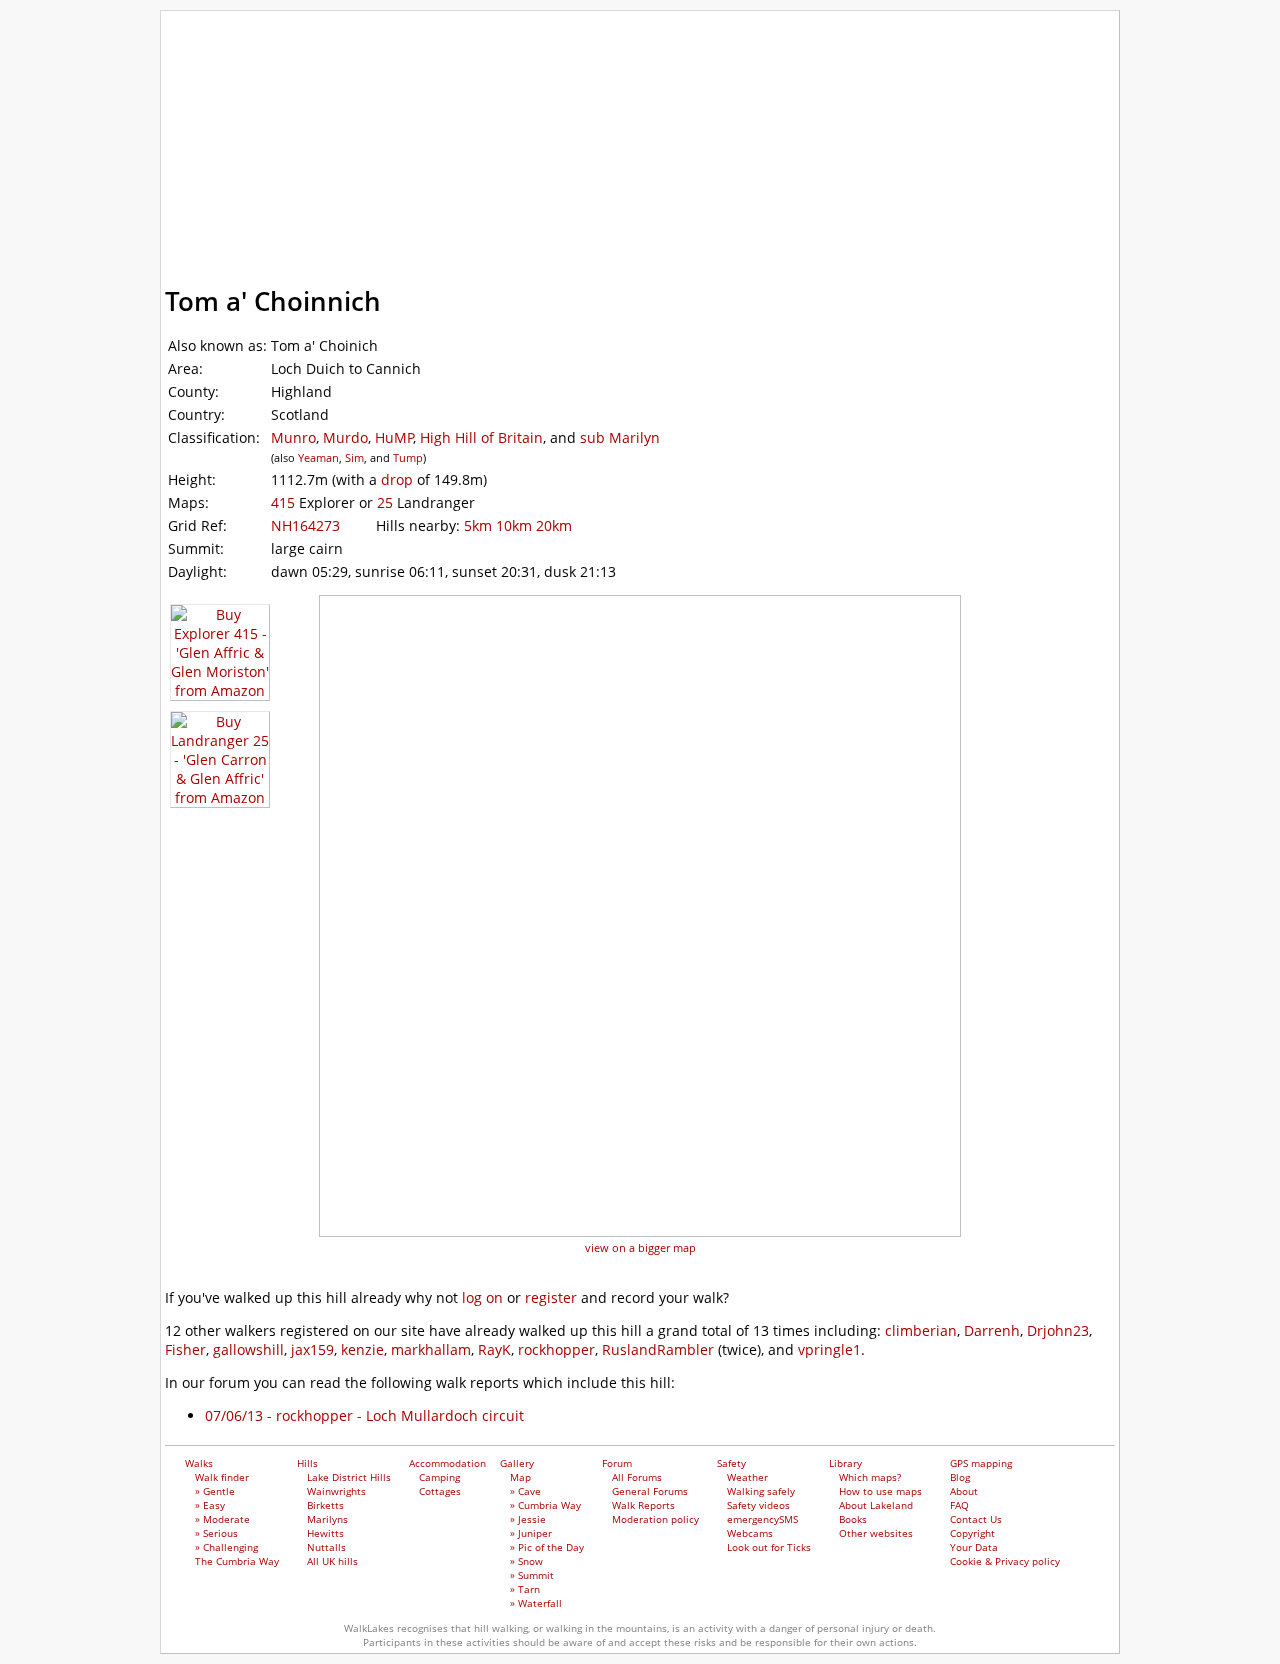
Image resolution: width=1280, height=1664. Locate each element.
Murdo (345, 437)
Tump (408, 457)
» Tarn (525, 1589)
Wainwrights (336, 1491)
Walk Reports (643, 1505)
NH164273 (305, 525)
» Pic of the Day (547, 1547)
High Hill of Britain (481, 437)
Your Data (974, 1547)
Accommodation (448, 193)
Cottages (440, 1491)
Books (853, 1519)
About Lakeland (876, 1505)
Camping (439, 1477)
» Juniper (531, 1533)
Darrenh (992, 1330)
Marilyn (634, 437)
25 (385, 502)
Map (520, 1477)
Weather (747, 1477)
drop (397, 479)
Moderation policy (655, 1519)
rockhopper (556, 1349)
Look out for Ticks (769, 1547)
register (551, 1297)
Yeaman (318, 457)
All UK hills (332, 1561)
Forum (692, 193)
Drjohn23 (1058, 1330)
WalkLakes (276, 39)
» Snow (526, 1561)
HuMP (394, 437)
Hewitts (325, 1533)
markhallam (431, 1349)
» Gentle (215, 1491)
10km (514, 525)
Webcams (750, 1533)
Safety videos (758, 1505)
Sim (354, 457)
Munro (293, 437)
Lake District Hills (349, 1477)
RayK (494, 1349)
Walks (234, 193)
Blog (960, 1477)
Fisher (185, 1349)
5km (478, 525)
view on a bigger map (640, 1247)
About (964, 1491)
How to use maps (880, 1491)
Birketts (325, 1505)
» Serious (216, 1533)
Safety (786, 193)
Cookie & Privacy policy (1005, 1561)
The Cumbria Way (237, 1561)
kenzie (362, 1349)
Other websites (876, 1533)
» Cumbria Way (545, 1505)
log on (482, 1297)
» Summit (532, 1575)
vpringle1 (829, 1349)
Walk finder (222, 1477)
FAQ (959, 1505)
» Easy (210, 1505)
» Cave (525, 1491)
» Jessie (528, 1519)
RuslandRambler (658, 1349)
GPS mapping (270, 240)
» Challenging (226, 1547)
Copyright (972, 1533)
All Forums (637, 1477)
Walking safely (761, 1491)
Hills (315, 193)
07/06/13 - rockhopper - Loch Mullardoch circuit (364, 1415)
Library (883, 193)
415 (283, 502)
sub (592, 437)
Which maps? (870, 1477)
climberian (921, 1330)
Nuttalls (326, 1547)
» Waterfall (536, 1603)
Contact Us (976, 1519)
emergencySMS (762, 1519)
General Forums (650, 1491)
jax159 (312, 1349)
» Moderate (222, 1519)
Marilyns (327, 1519)
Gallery (595, 193)
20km (554, 525)
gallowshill (248, 1349)
